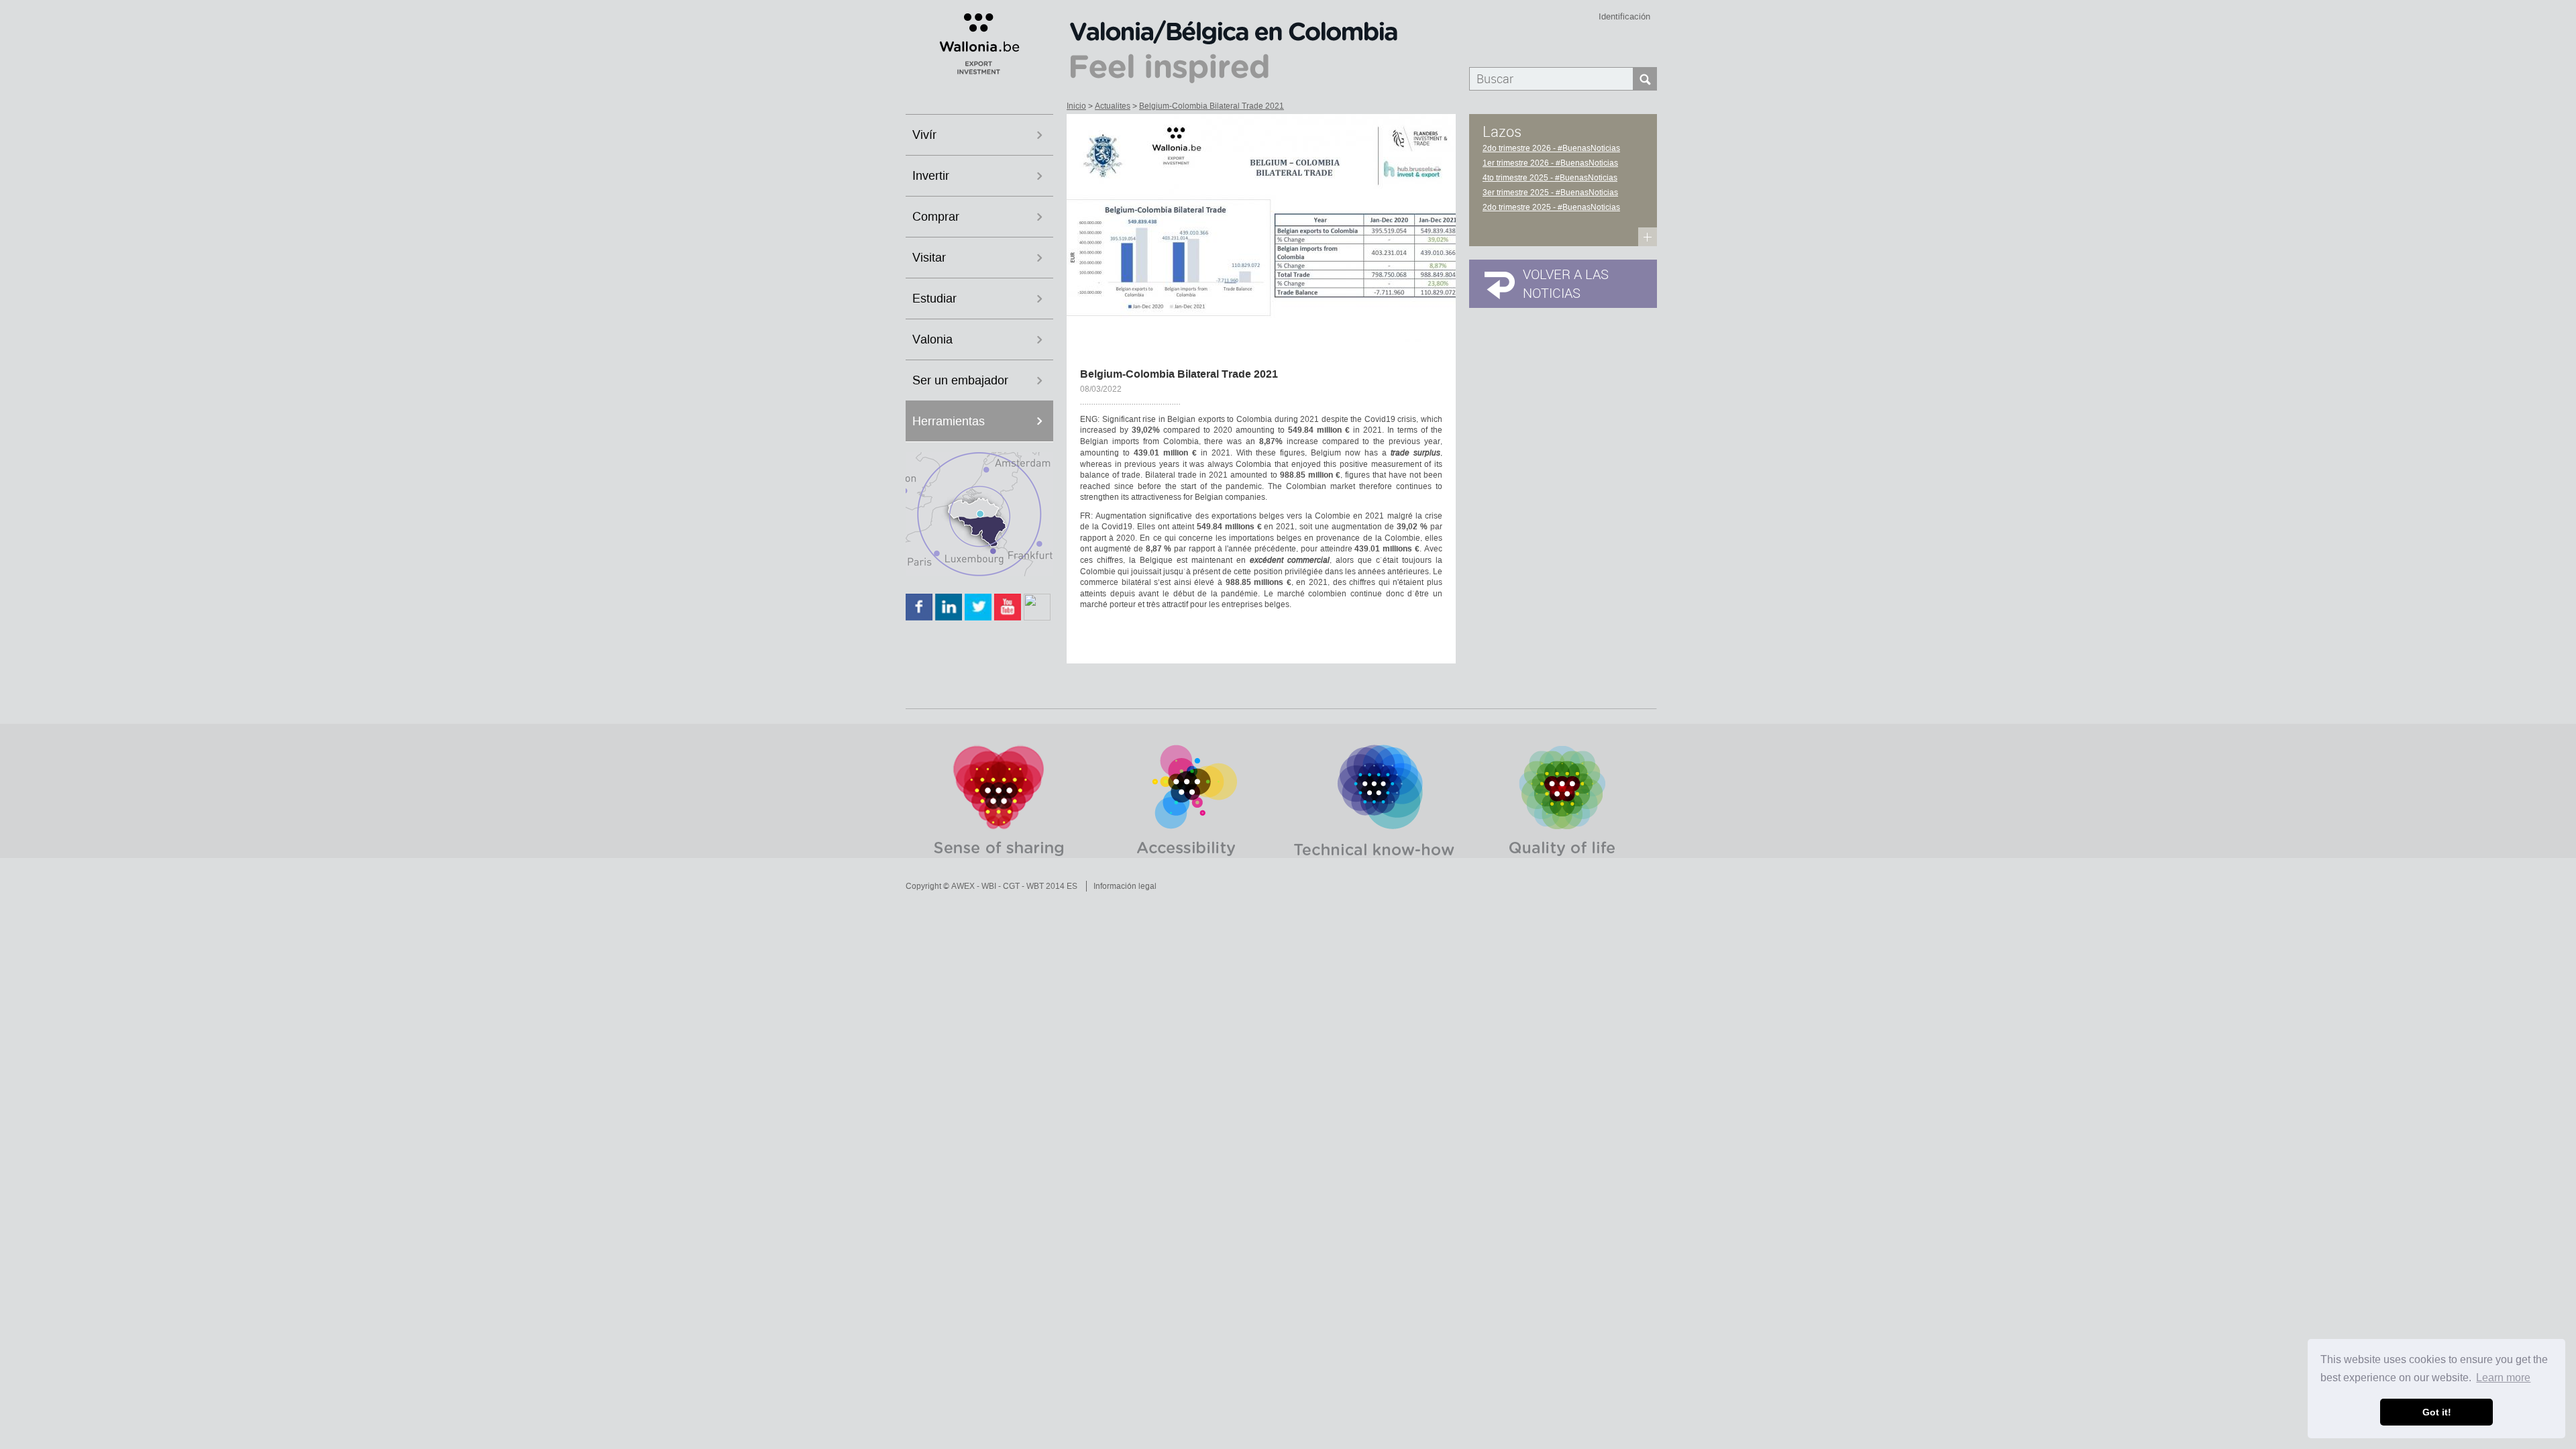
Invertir (931, 176)
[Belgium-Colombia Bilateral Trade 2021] (1261, 227)
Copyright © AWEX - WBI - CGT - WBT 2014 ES (991, 886)
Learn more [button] (2503, 1378)
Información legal (1125, 886)
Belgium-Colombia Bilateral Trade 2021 (1212, 106)
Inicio (1076, 106)
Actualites (1113, 106)
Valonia (932, 339)
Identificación (1624, 16)
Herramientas (949, 421)
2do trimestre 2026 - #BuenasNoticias (1551, 148)
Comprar (936, 217)
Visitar (929, 258)
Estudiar (934, 299)
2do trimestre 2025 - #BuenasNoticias (1551, 207)
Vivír (924, 135)
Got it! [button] (2437, 1412)
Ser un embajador (960, 380)
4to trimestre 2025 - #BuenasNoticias (1550, 178)
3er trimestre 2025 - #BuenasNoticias (1550, 193)
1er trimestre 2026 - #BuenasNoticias (1550, 163)
